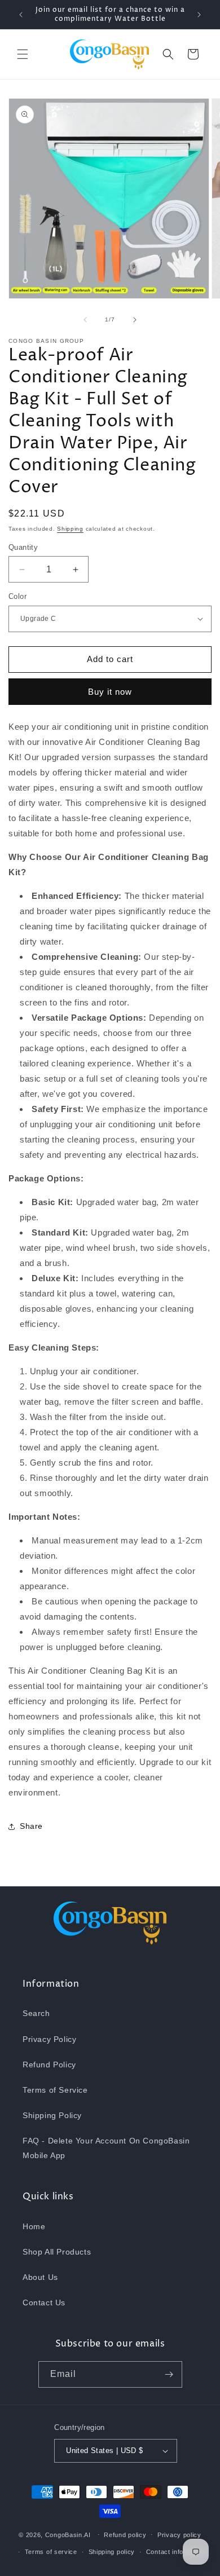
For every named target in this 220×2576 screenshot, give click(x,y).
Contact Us (44, 2302)
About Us (40, 2277)
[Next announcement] (199, 15)
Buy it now (110, 692)
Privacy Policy (49, 2039)
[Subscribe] (169, 2374)
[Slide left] (85, 320)
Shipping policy (112, 2552)
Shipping (70, 529)
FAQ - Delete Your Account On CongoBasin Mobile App (106, 2148)
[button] (23, 54)
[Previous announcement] (21, 15)
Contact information (176, 2552)
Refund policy (125, 2535)
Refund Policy (49, 2065)
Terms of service (51, 2552)
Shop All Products (57, 2252)
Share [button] (31, 1826)
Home (34, 2226)
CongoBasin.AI (68, 2534)
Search (36, 2013)
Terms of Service (55, 2090)
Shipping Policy (52, 2115)
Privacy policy (179, 2535)
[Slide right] (135, 320)
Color (17, 596)
